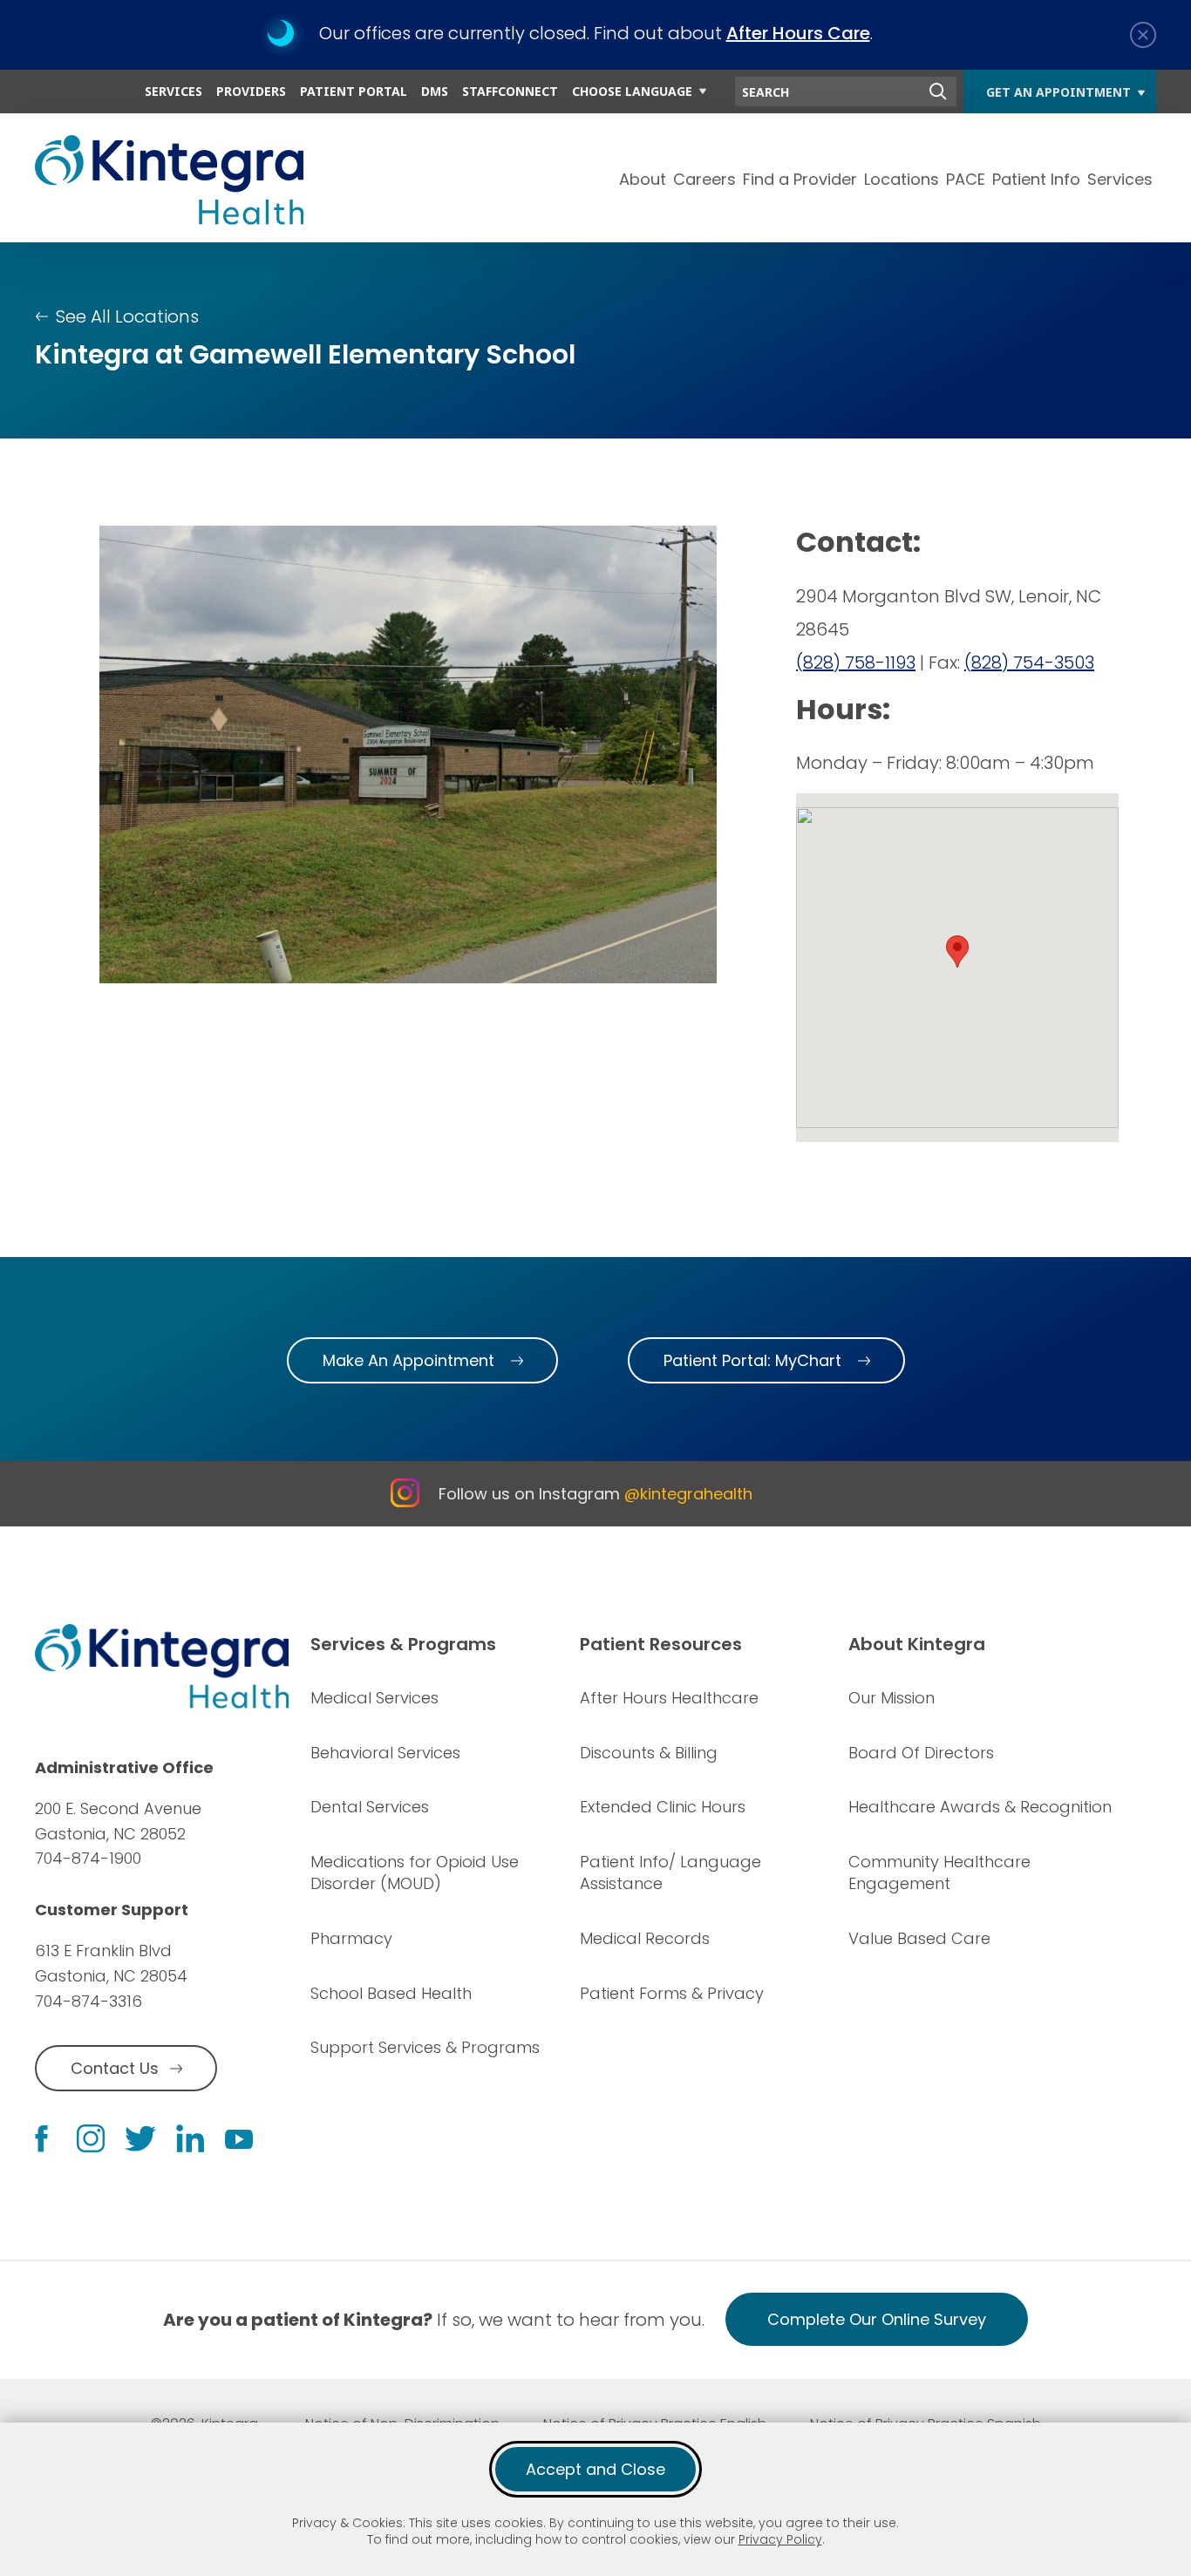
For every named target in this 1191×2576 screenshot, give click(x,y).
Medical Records (645, 1938)
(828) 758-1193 (856, 663)
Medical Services (374, 1698)
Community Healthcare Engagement (939, 1873)
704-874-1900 (88, 1858)
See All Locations (127, 316)
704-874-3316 (88, 2001)
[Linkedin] (190, 2138)
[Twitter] (140, 2139)
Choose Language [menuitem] (632, 91)
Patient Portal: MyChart (752, 1360)
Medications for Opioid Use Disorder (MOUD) (415, 1873)
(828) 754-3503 (1029, 663)
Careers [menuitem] (704, 179)
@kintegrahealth (688, 1494)
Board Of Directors (921, 1753)
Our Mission (892, 1698)
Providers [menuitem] (251, 91)
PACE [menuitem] (966, 179)
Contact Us (115, 2068)
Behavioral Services (385, 1753)
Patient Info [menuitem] (1036, 179)
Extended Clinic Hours (663, 1807)
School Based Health (391, 1993)
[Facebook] (41, 2139)
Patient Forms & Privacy (672, 1993)
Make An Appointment (408, 1360)
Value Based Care (919, 1938)
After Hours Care (798, 33)
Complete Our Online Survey (877, 2319)
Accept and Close (595, 2469)
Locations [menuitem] (902, 179)
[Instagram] (91, 2138)
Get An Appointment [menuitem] (1058, 92)
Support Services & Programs (425, 2047)
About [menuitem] (643, 179)
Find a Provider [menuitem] (800, 179)
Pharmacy (351, 1938)
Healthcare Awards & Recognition (980, 1807)
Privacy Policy (780, 2539)
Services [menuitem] (174, 91)
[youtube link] (239, 2138)
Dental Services (370, 1807)
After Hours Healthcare (669, 1698)
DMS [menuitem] (435, 91)
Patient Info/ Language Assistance (670, 1873)
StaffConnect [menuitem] (510, 91)
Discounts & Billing (649, 1753)
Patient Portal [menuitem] (354, 91)
